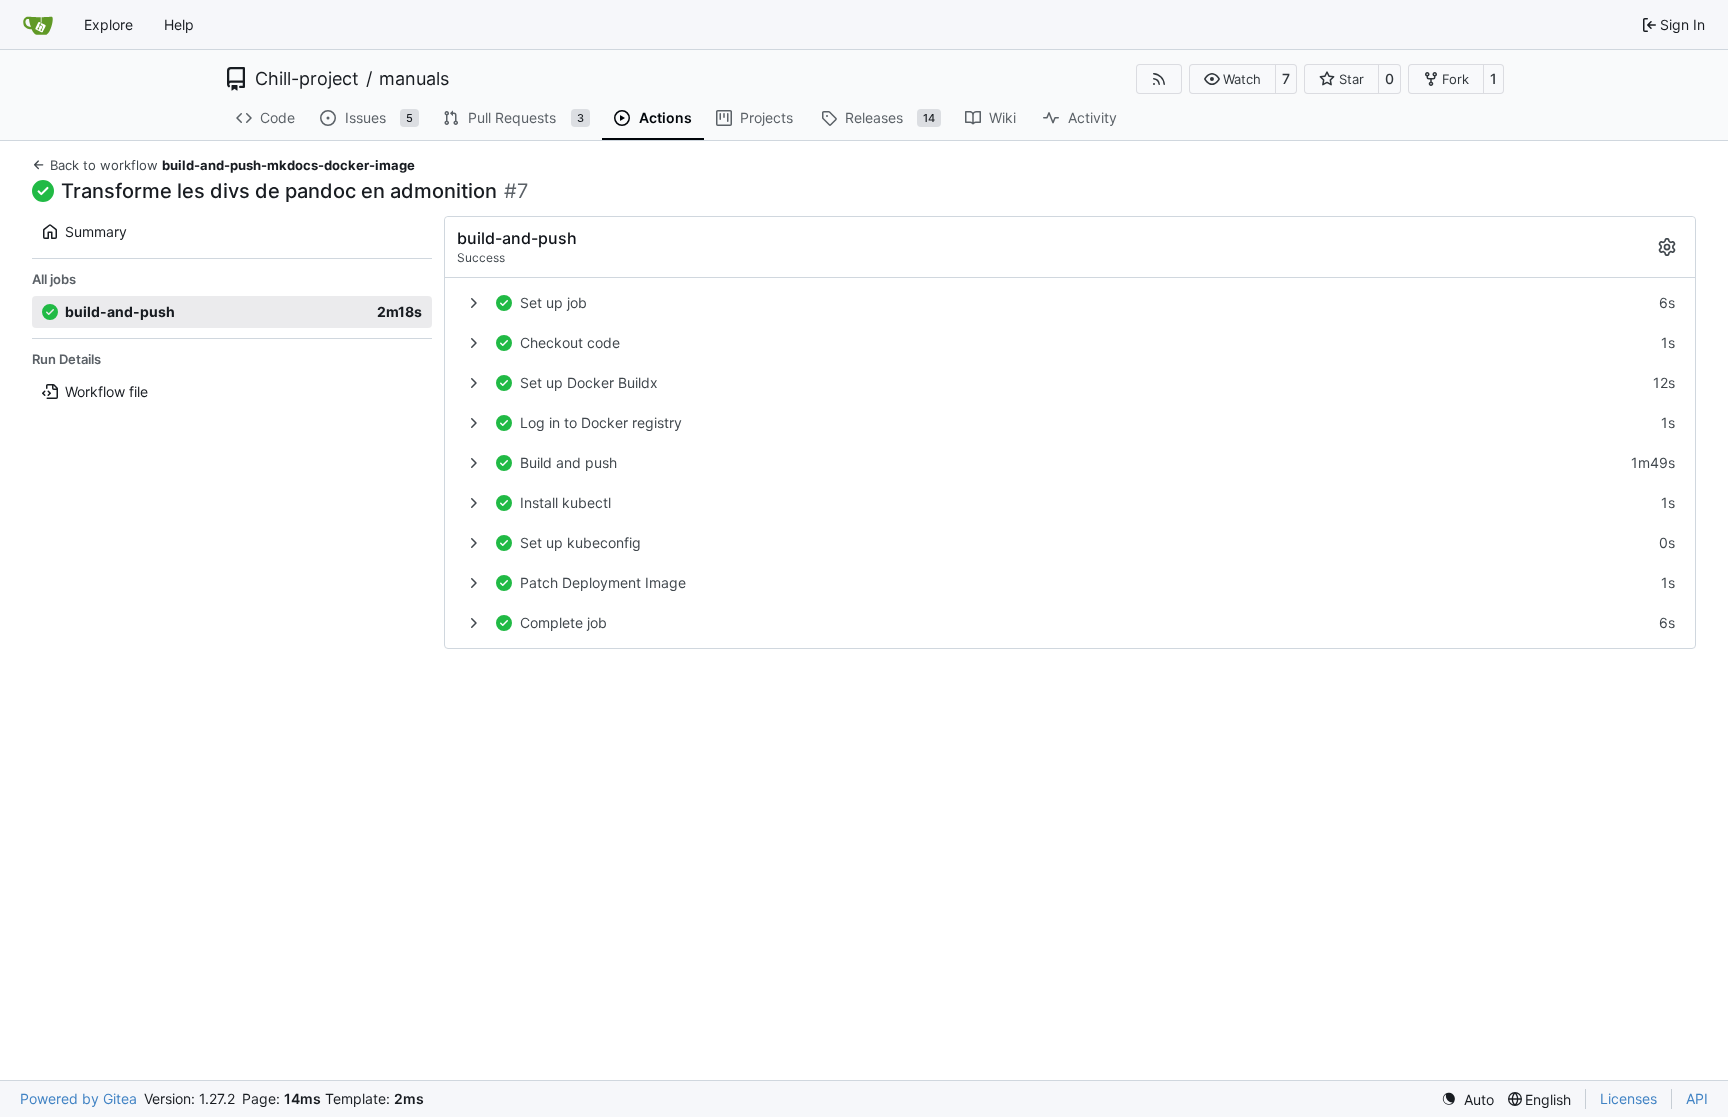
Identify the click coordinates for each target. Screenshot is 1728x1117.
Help (179, 24)
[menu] (1467, 1099)
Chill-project (307, 79)
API (1697, 1098)
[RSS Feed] (1159, 79)
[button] (1232, 79)
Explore (108, 24)
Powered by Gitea (78, 1098)
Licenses (1628, 1098)
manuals (414, 79)
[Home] (38, 25)
